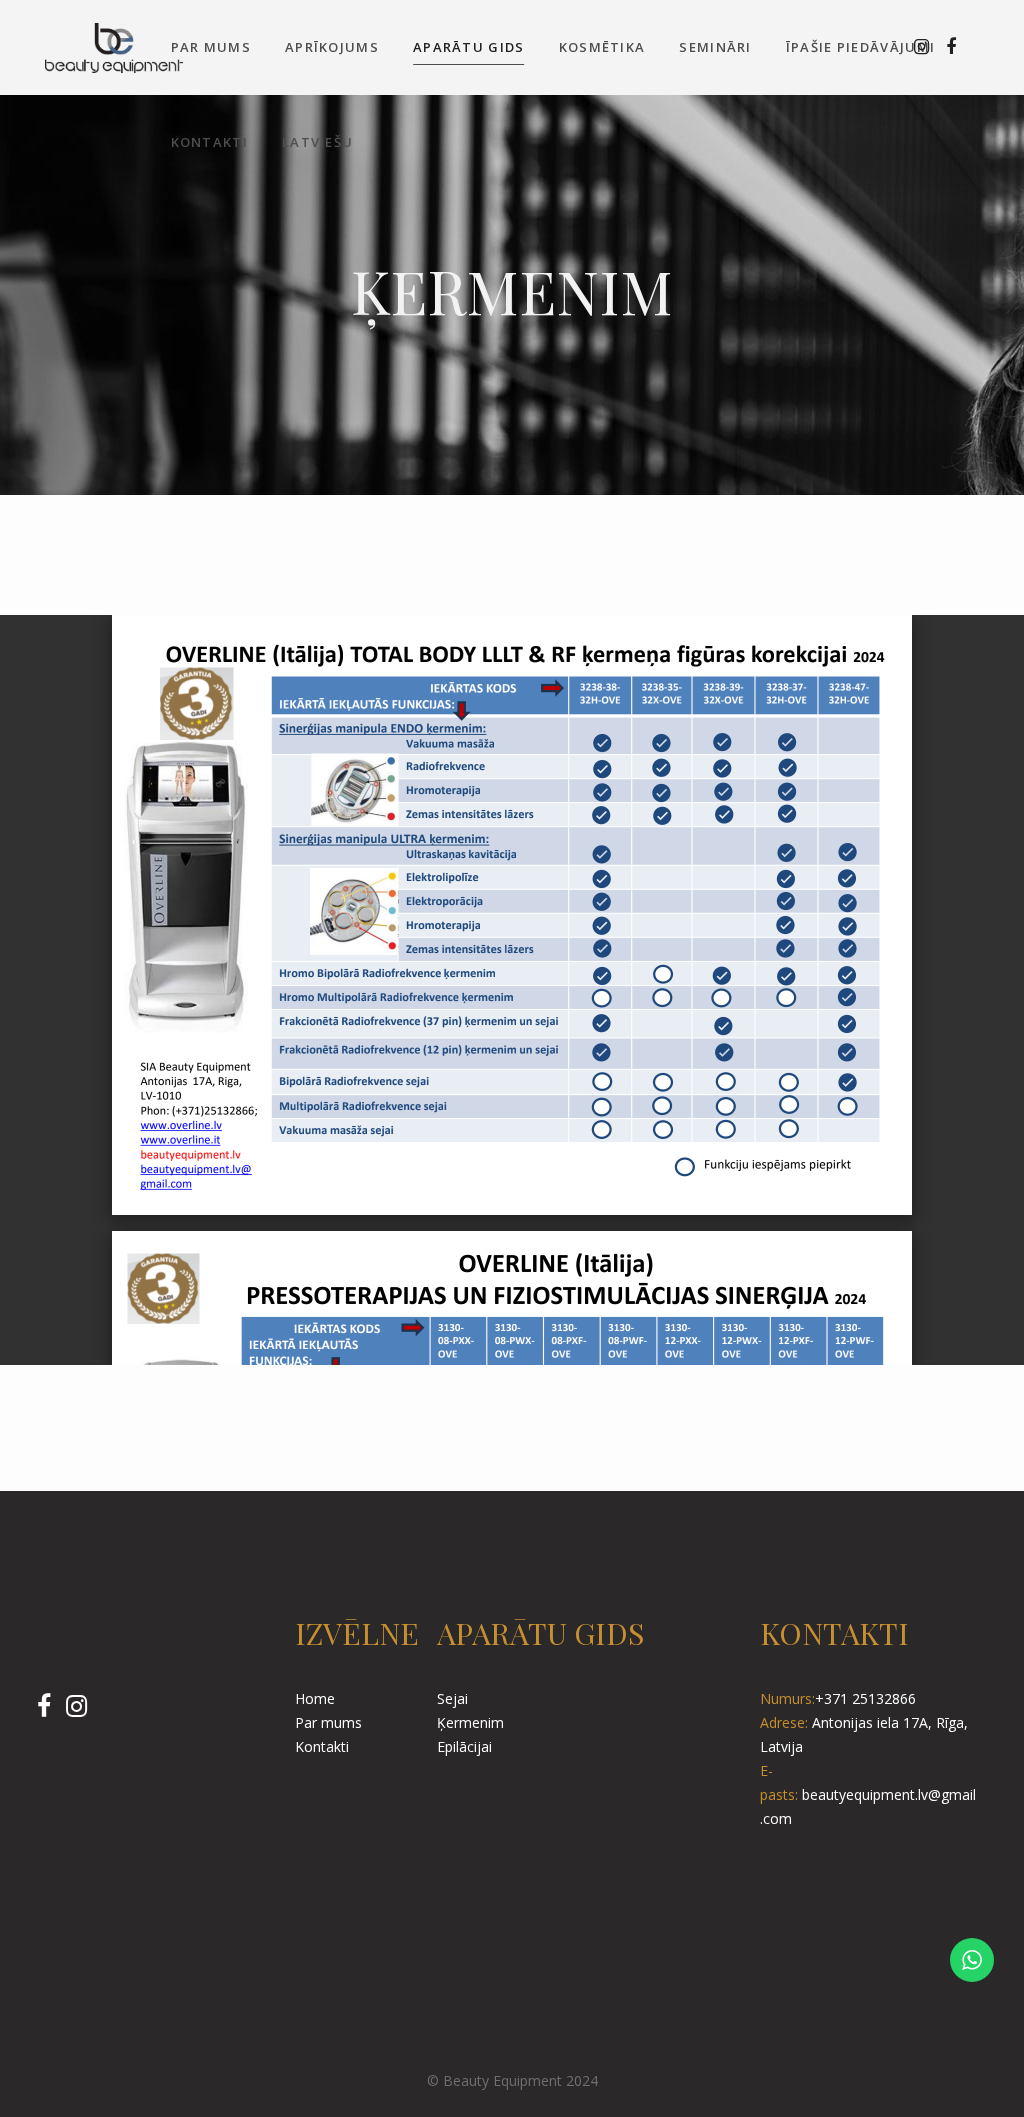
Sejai (452, 1698)
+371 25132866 (865, 1698)
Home (315, 1698)
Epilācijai (464, 1746)
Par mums (328, 1722)
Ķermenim (470, 1722)
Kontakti (322, 1746)
